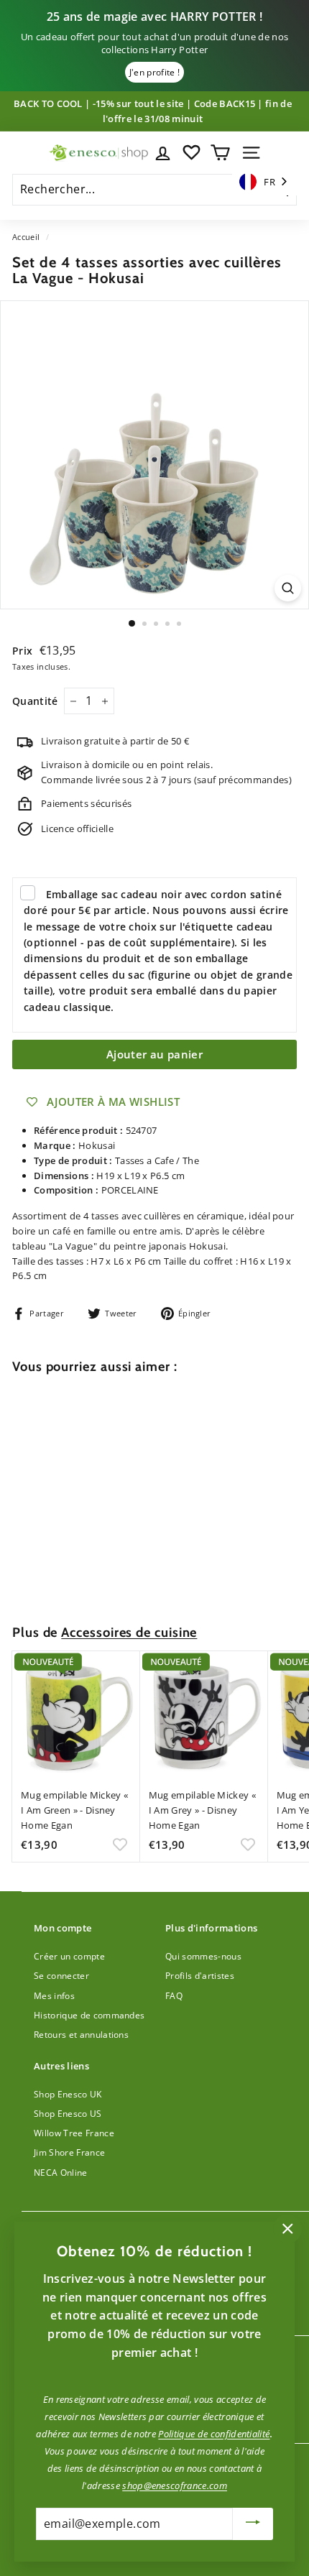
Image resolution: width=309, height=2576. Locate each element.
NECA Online (61, 2173)
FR (269, 182)
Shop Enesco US (68, 2114)
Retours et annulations (81, 2035)
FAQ (174, 1996)
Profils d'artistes (200, 1976)
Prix (24, 651)
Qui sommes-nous (203, 1956)
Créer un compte (69, 1956)
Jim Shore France (69, 2152)
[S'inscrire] (253, 2524)
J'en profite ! (155, 72)
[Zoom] (288, 588)
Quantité (35, 701)
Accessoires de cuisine (129, 1632)
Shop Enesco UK (68, 2094)
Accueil (26, 237)
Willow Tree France (74, 2133)
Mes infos (54, 1996)
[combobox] (264, 182)
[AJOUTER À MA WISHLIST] (120, 1577)
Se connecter (61, 1976)
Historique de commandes (89, 2015)
